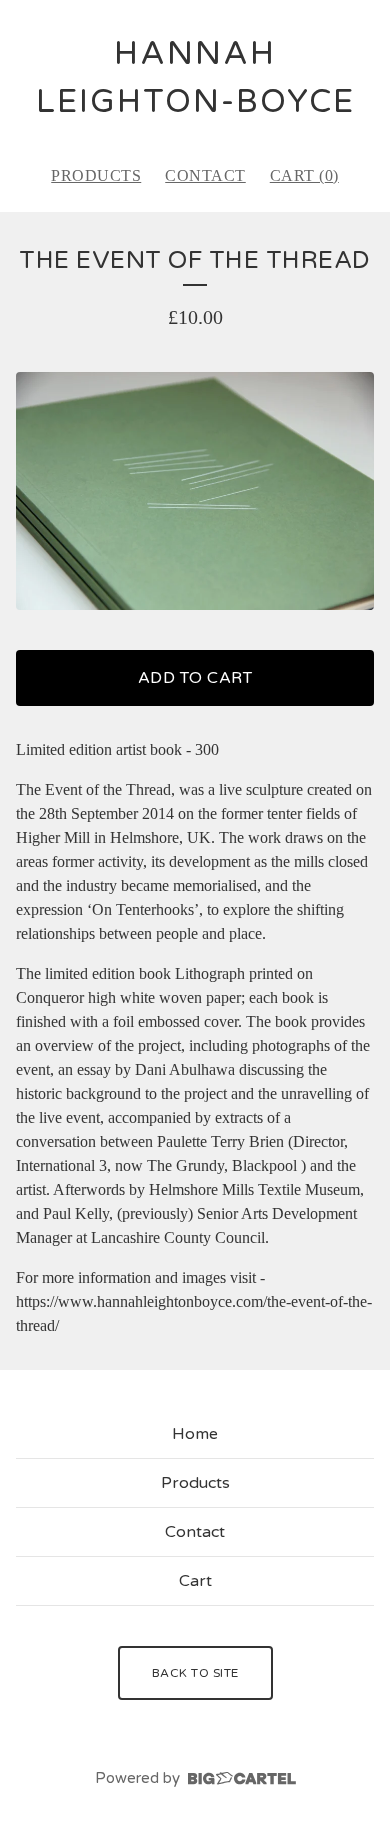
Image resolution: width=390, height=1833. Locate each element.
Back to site (195, 1673)
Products (96, 175)
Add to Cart (195, 678)
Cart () (304, 175)
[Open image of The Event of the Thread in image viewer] (195, 491)
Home (195, 1434)
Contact (205, 175)
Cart (195, 1581)
